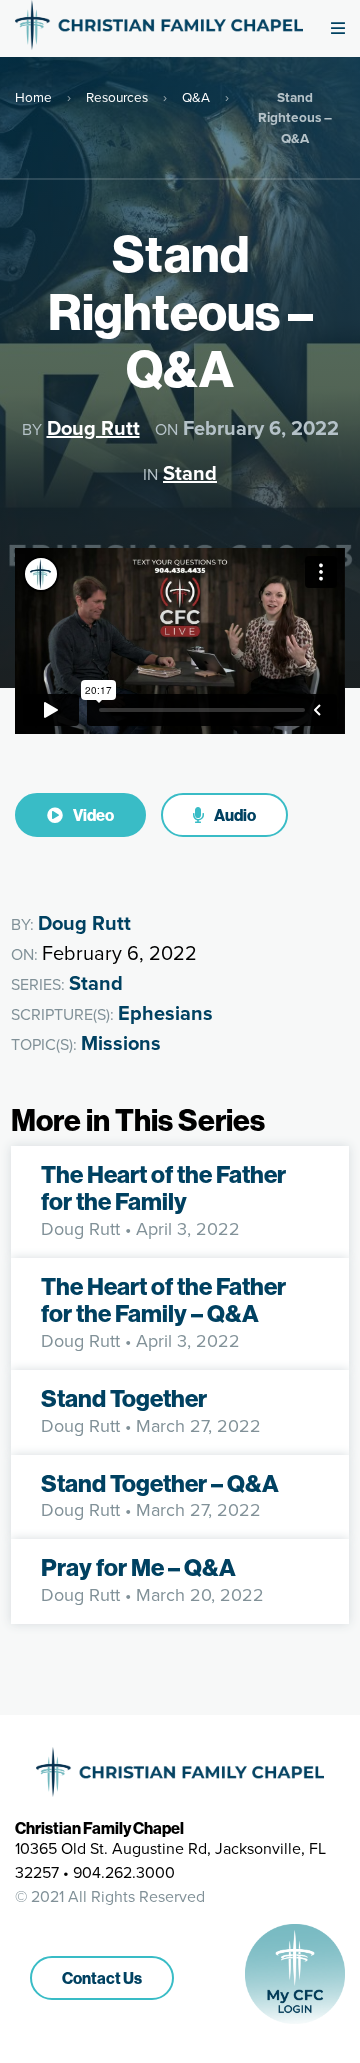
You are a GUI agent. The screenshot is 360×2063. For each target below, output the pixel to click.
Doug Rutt (93, 428)
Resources (117, 97)
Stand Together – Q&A (160, 1483)
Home (33, 97)
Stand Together (124, 1398)
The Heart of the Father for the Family (163, 1188)
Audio (234, 815)
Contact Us (102, 1978)
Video (92, 815)
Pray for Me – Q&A (138, 1567)
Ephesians (165, 1013)
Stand (190, 473)
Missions (121, 1043)
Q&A (196, 97)
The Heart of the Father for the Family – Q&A (163, 1300)
